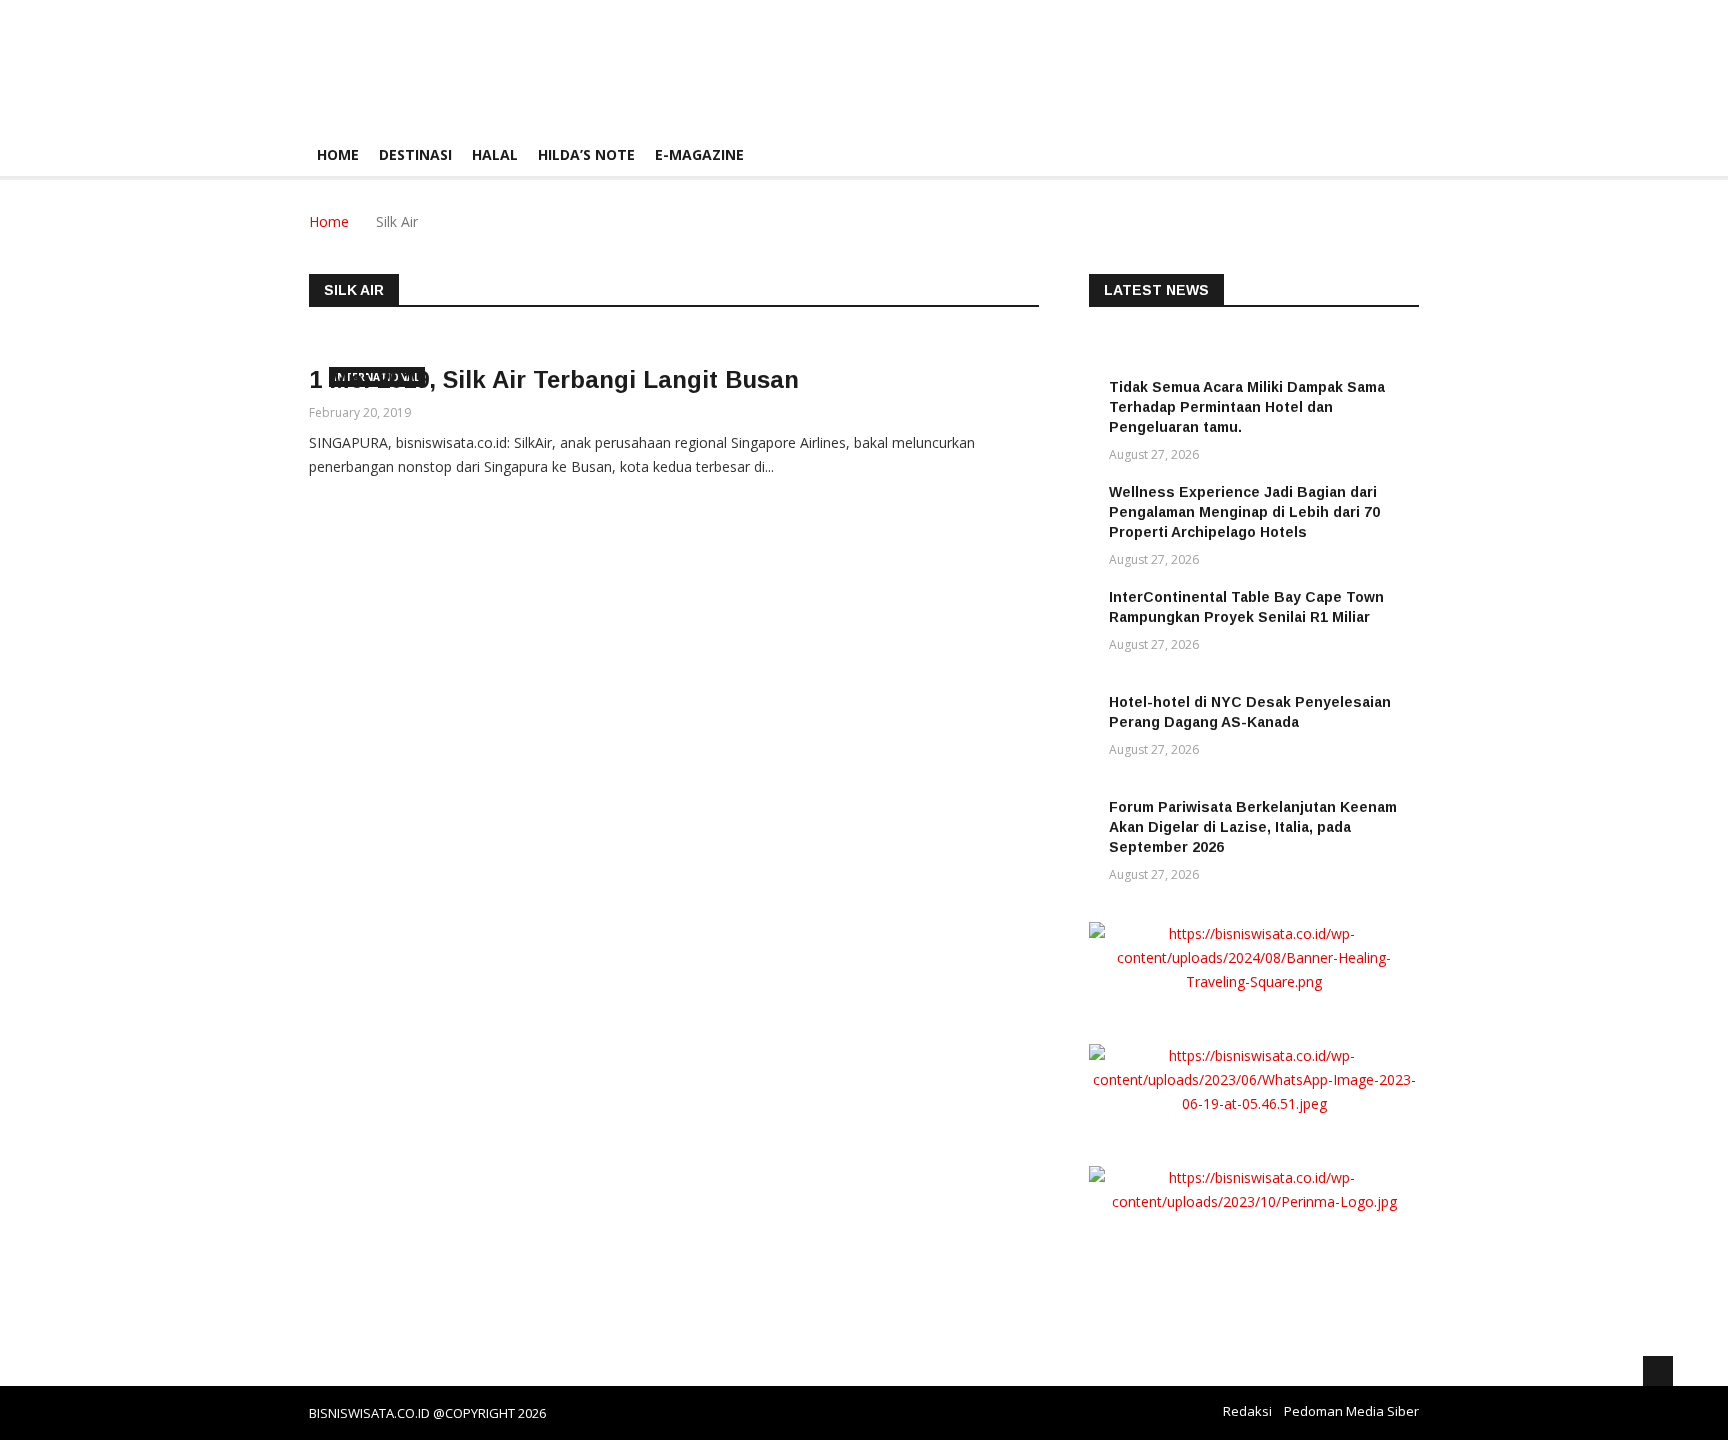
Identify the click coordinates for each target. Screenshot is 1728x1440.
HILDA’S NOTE (586, 154)
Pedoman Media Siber (1351, 1411)
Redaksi (1247, 1411)
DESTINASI (415, 154)
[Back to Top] (1658, 1371)
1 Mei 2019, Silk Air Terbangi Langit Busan (554, 379)
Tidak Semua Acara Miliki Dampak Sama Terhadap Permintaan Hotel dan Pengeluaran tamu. (1247, 407)
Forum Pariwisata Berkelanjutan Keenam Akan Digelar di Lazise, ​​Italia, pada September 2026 (1253, 827)
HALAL (495, 154)
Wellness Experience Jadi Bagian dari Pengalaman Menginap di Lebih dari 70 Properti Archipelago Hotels (1244, 512)
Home (338, 154)
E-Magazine (699, 154)
